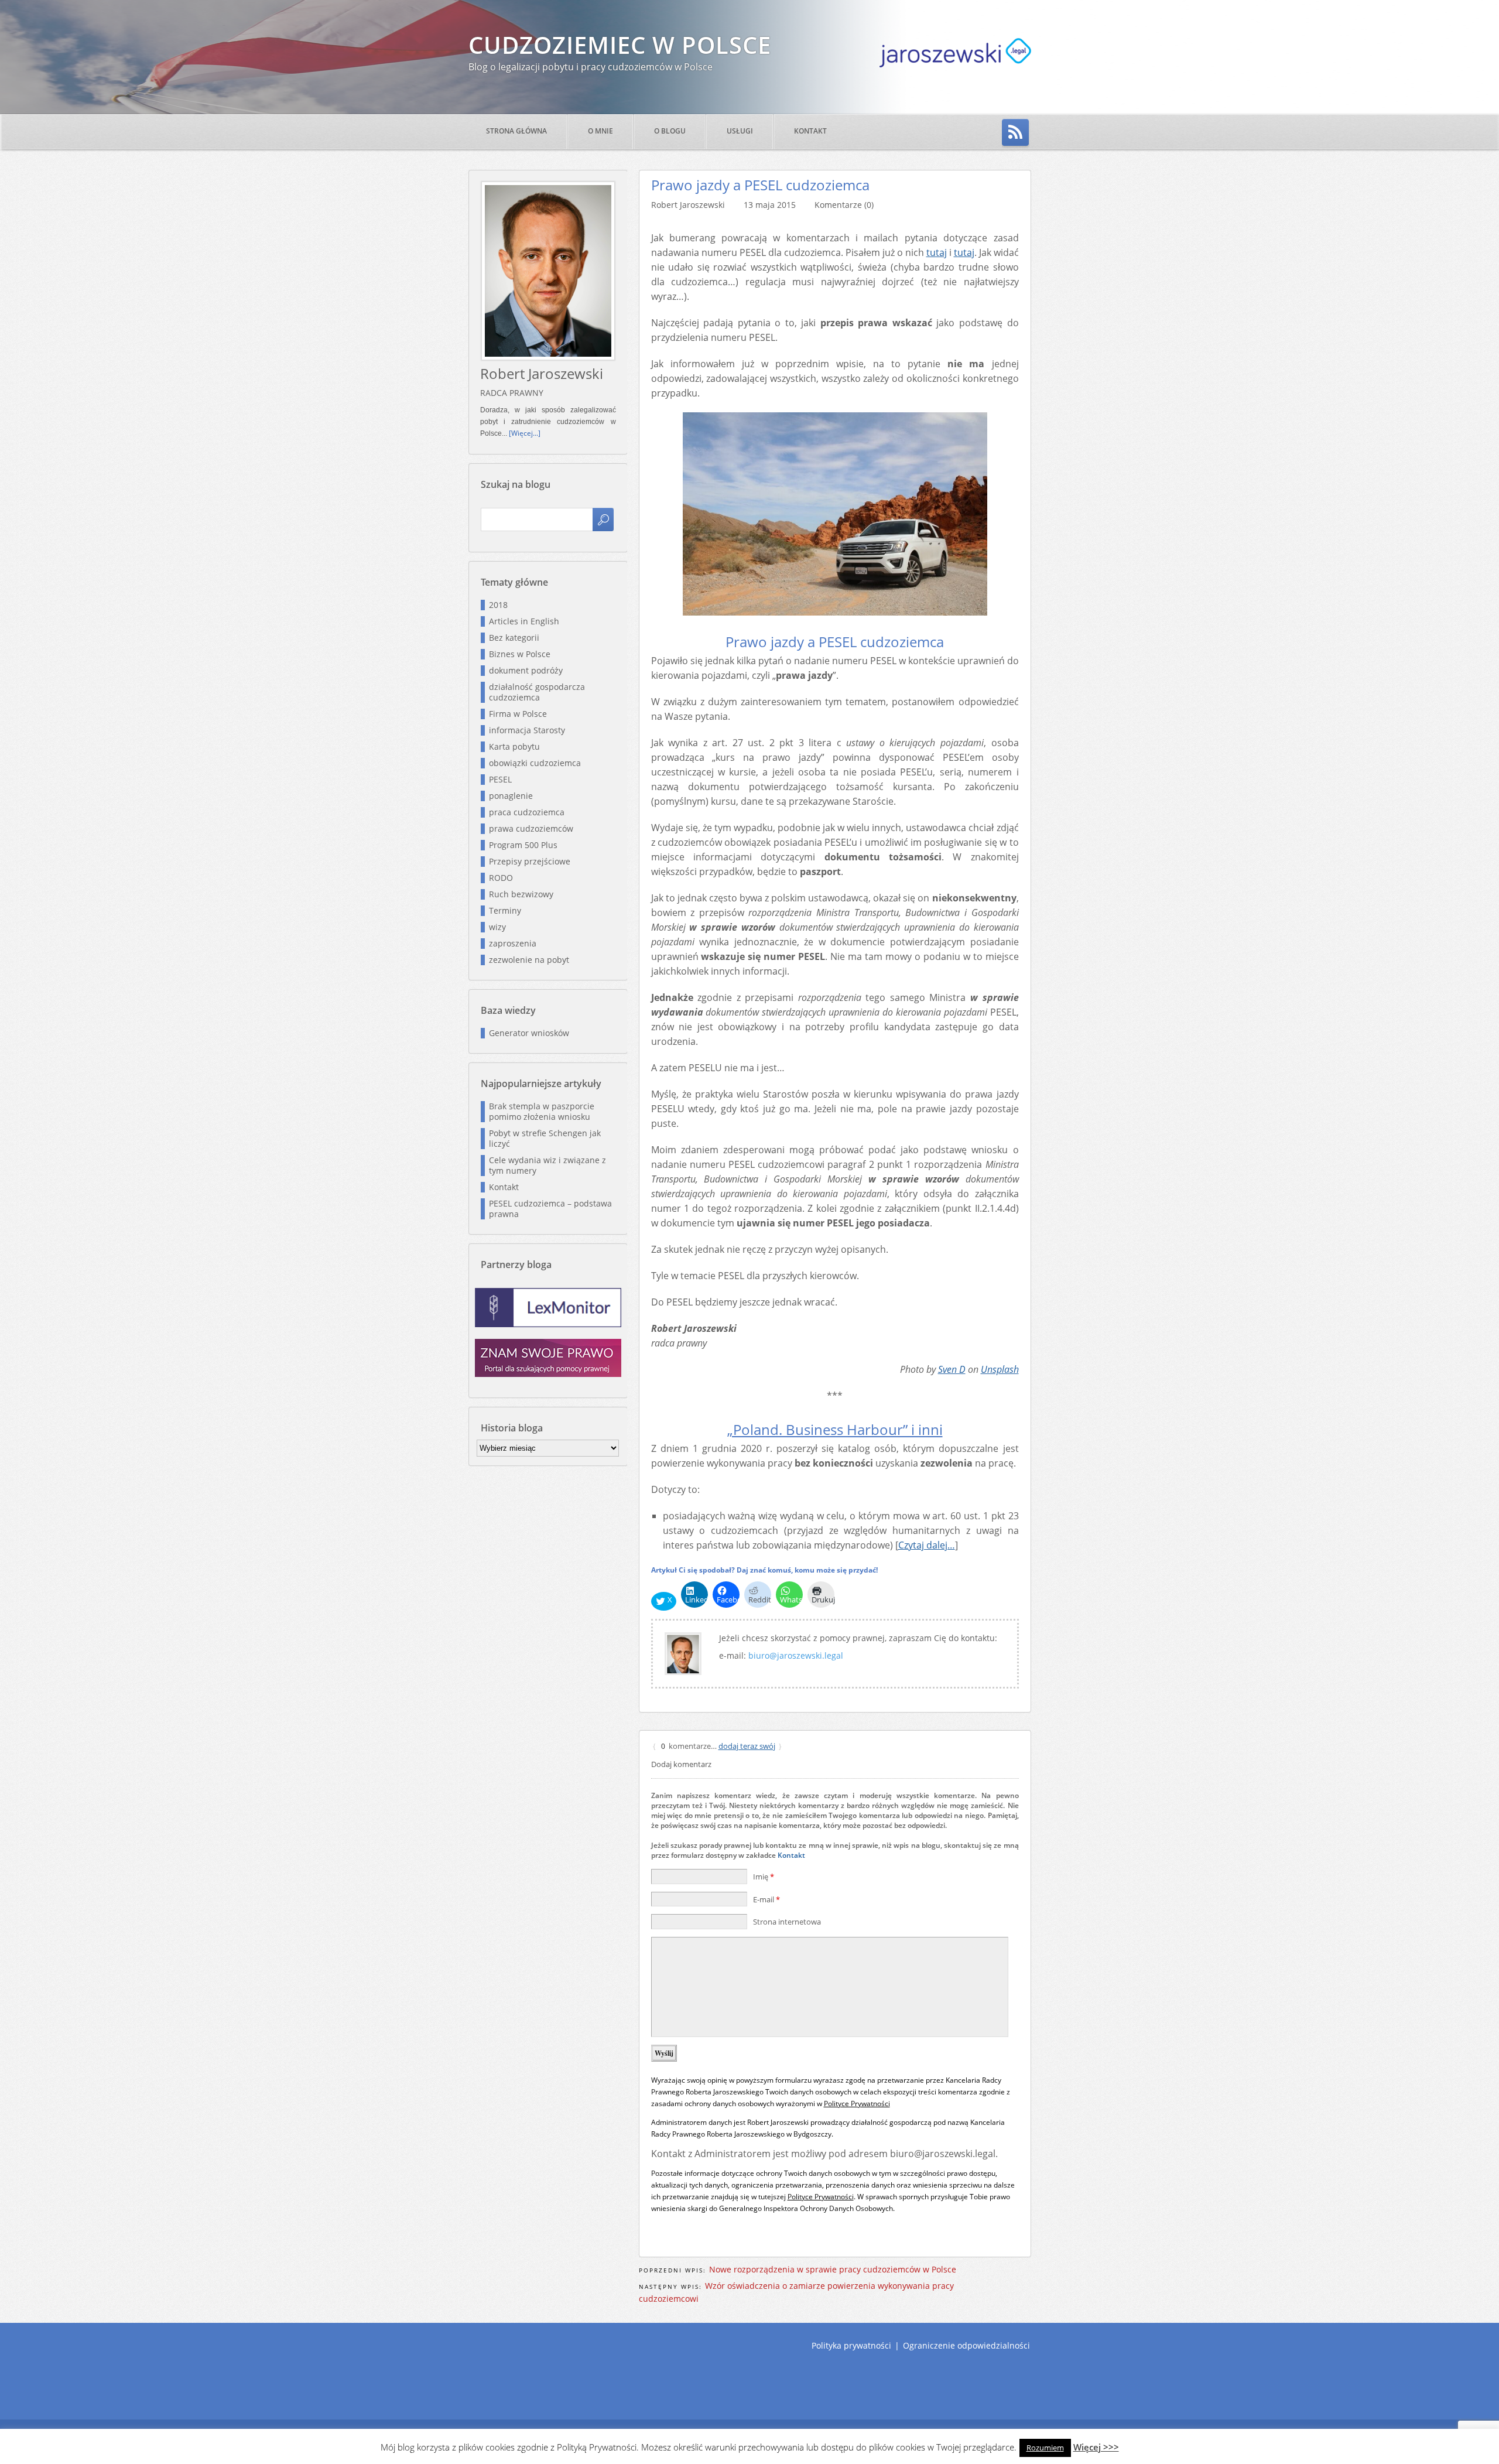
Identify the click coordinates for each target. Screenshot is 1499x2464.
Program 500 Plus (523, 845)
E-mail (766, 1899)
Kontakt (810, 131)
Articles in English (524, 621)
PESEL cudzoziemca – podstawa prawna (550, 1209)
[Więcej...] (525, 433)
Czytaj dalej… (927, 1545)
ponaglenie (511, 796)
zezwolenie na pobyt (529, 960)
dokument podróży (526, 670)
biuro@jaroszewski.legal (796, 1655)
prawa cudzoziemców (531, 828)
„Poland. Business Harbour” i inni (835, 1430)
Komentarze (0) (844, 205)
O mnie (600, 131)
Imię (764, 1877)
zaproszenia (513, 943)
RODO (501, 878)
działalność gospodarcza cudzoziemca (537, 692)
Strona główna (516, 131)
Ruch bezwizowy (521, 894)
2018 (498, 605)
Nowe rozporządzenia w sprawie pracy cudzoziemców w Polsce (833, 2269)
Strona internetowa (787, 1922)
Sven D (952, 1369)
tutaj (937, 252)
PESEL (500, 779)
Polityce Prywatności (857, 2104)
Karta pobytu (514, 746)
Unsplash (1000, 1369)
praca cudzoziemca (527, 812)
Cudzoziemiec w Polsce (620, 45)
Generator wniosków (529, 1033)
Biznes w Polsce (520, 654)
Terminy (505, 910)
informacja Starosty (527, 730)
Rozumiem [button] (1045, 2448)
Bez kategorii (514, 638)
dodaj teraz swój (747, 1746)
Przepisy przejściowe (530, 861)
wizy (497, 927)
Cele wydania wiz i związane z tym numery (547, 1165)
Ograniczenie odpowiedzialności (966, 2345)
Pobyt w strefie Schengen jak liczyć (545, 1138)
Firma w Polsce (518, 714)
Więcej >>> (1096, 2447)
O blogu (670, 131)
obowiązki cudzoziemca (535, 763)
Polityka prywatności (851, 2345)
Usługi (740, 131)
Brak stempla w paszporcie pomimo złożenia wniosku (542, 1111)
